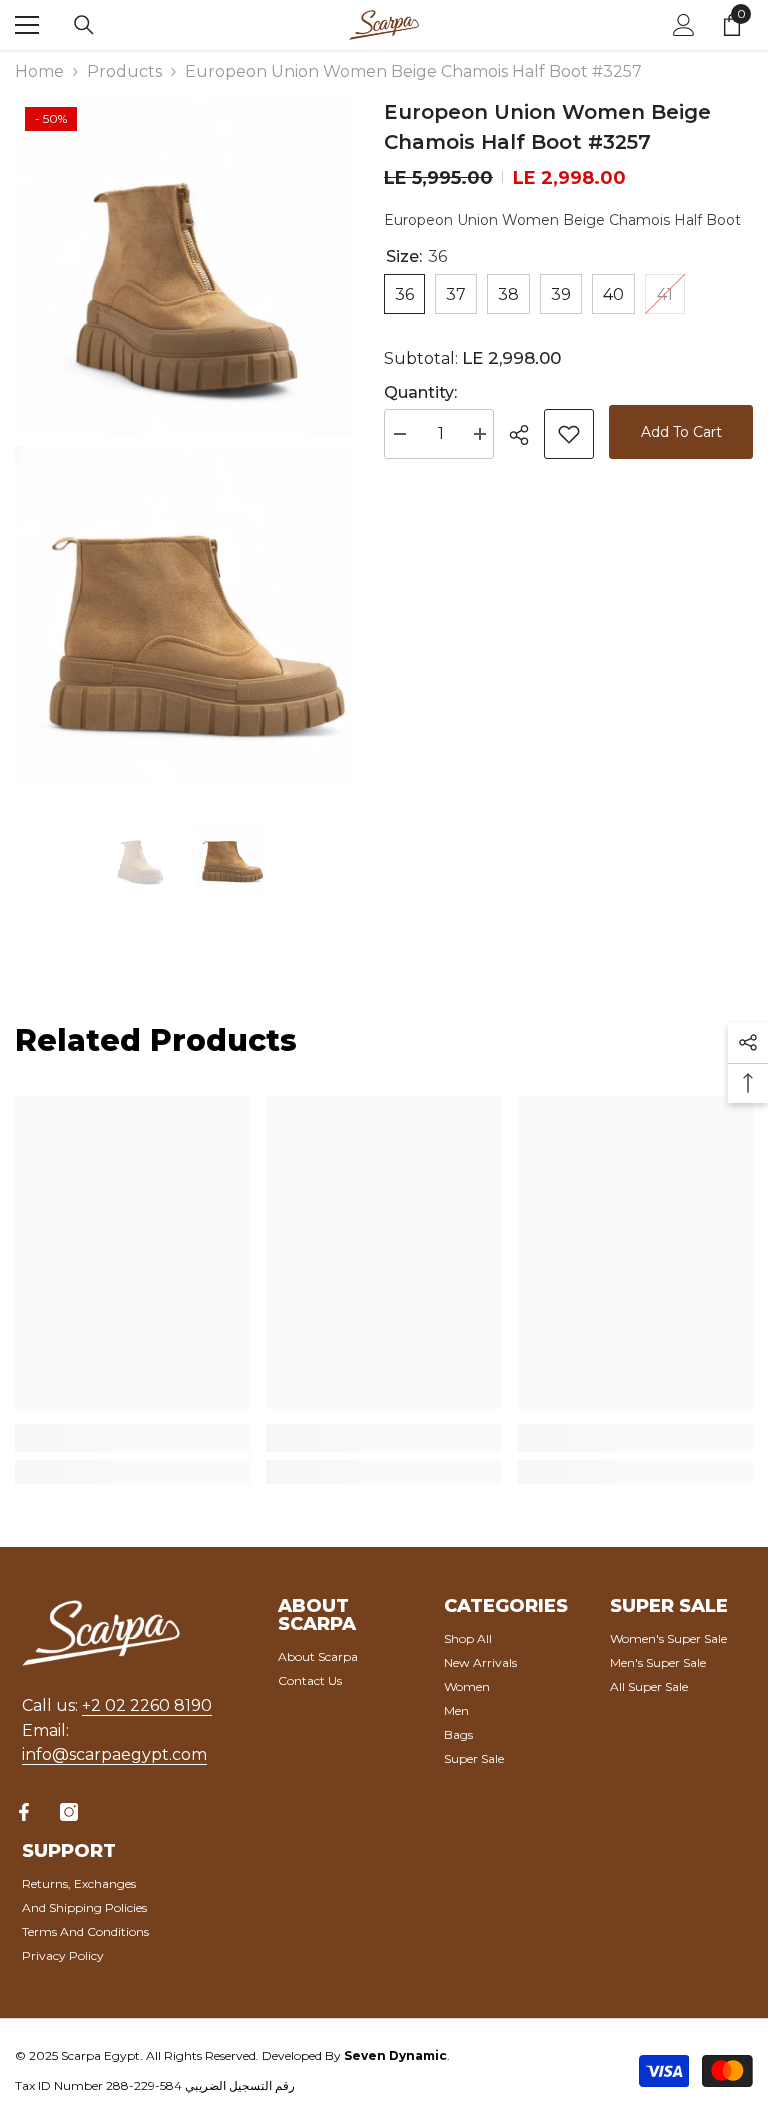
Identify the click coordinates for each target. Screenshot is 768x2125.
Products (124, 71)
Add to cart (681, 432)
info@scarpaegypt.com (114, 1754)
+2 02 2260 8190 (147, 1705)
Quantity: (420, 392)
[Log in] (684, 25)
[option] (140, 857)
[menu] (27, 25)
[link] (132, 1438)
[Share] (526, 435)
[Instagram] (69, 1812)
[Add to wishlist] (569, 434)
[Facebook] (24, 1812)
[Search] (84, 25)
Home (39, 71)
